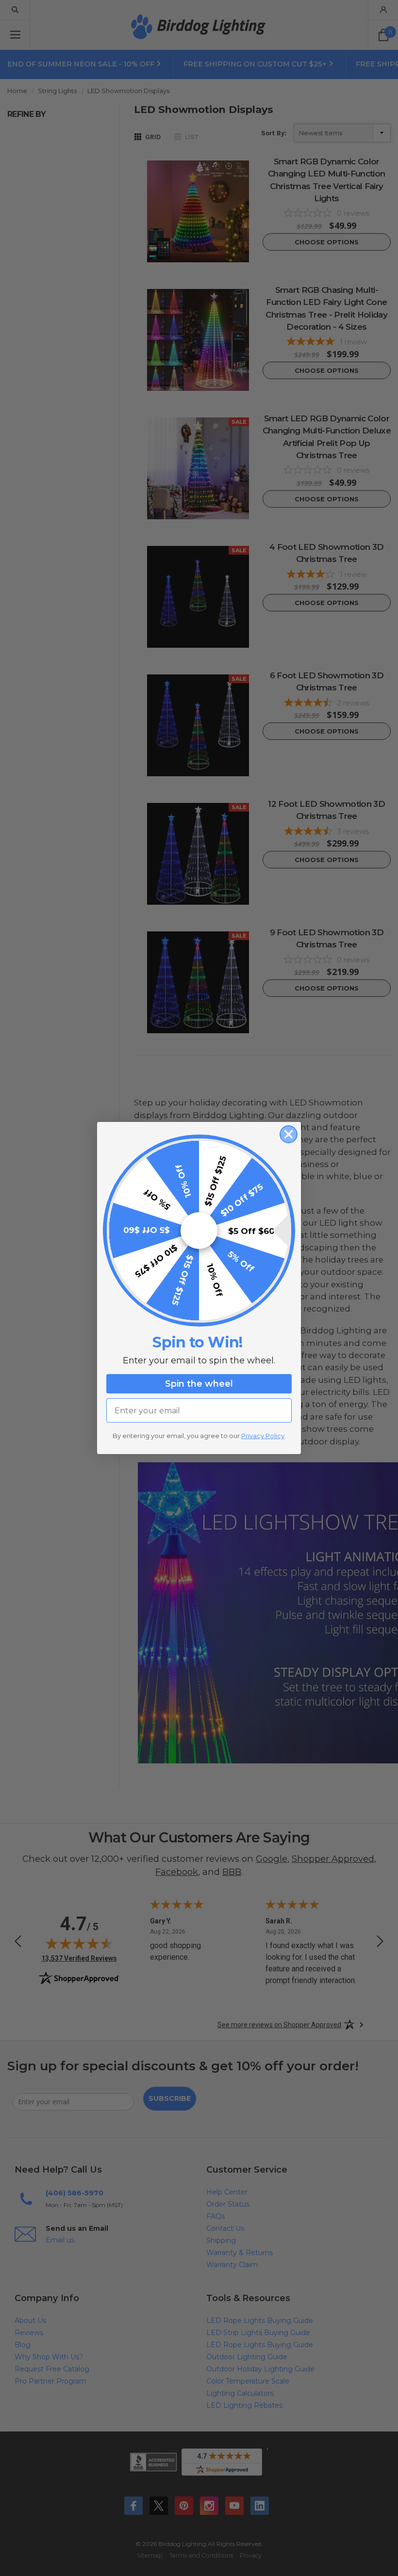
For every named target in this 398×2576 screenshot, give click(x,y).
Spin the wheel (199, 1384)
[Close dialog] (289, 1134)
